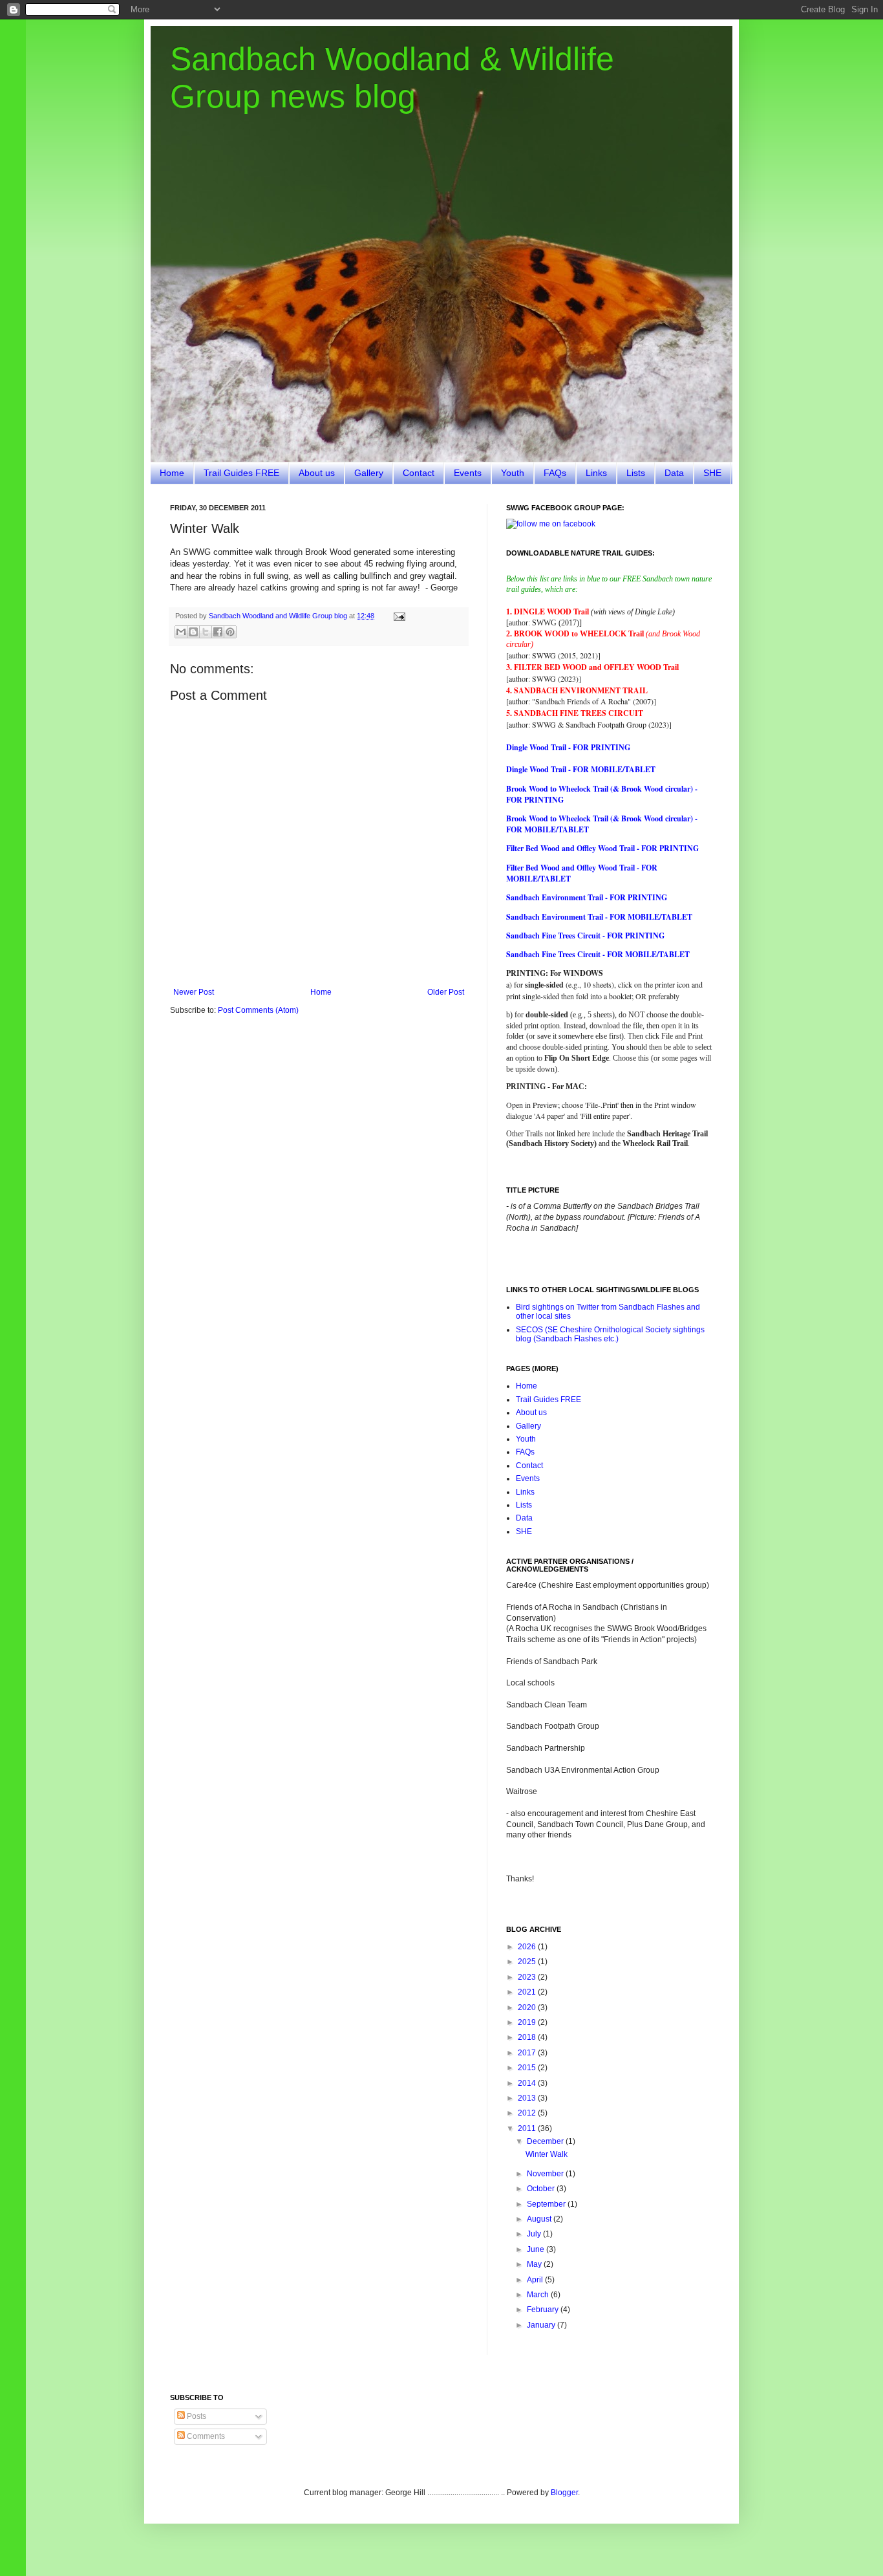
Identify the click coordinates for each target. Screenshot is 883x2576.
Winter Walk (547, 2154)
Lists (636, 473)
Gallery (369, 473)
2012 (528, 2113)
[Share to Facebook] (218, 632)
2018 (528, 2037)
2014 (528, 2083)
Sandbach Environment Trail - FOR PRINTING (587, 897)
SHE (712, 473)
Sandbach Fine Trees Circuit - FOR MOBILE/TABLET (598, 954)
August (540, 2219)
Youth (513, 473)
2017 (528, 2053)
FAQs (555, 473)
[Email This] (181, 632)
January (542, 2325)
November (546, 2174)
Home (172, 473)
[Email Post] (398, 616)
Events (468, 473)
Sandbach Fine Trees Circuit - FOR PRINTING (585, 936)
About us (317, 473)
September (547, 2204)
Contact (419, 473)
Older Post (446, 992)
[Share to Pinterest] (230, 632)
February (544, 2310)
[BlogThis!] (193, 632)
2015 (528, 2068)
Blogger (564, 2493)
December (546, 2141)
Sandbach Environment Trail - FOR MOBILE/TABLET (599, 917)
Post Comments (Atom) (258, 1010)
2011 (528, 2128)
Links (596, 473)
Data (674, 473)
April (536, 2280)
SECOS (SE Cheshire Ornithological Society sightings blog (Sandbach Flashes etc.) (610, 1334)
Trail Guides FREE (241, 473)
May (535, 2264)
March (539, 2295)
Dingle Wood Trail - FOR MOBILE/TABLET (581, 769)
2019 (528, 2022)
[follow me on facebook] (551, 524)
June (537, 2249)
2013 (528, 2098)
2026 (528, 1947)
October (542, 2189)
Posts (196, 2416)
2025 (528, 1962)
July (535, 2234)
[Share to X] (206, 632)
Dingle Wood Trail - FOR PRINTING (568, 747)
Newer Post (194, 992)
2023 (528, 1977)
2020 (528, 2008)
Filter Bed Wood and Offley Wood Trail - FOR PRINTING (602, 848)
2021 (528, 1992)
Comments (205, 2436)
